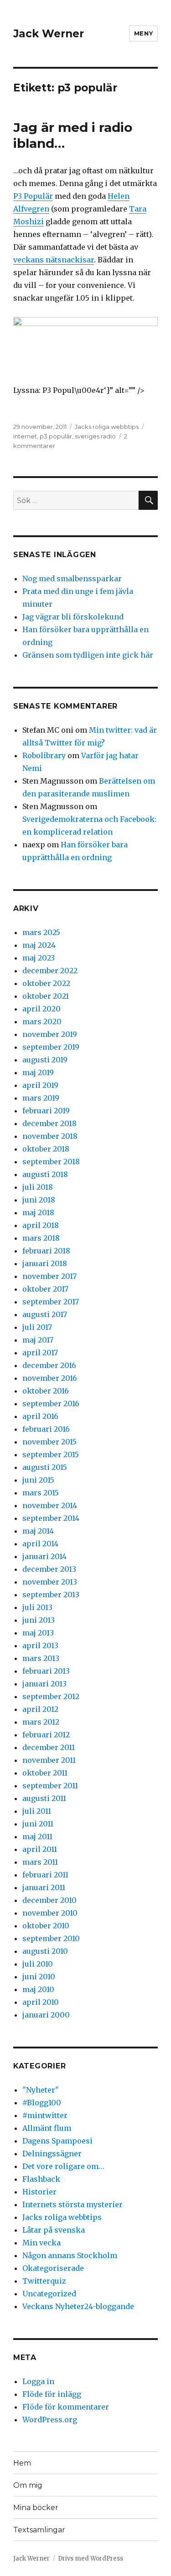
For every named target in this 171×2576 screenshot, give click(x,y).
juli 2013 (37, 1607)
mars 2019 (41, 1098)
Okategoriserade (53, 2268)
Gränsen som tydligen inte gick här (88, 655)
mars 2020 (42, 1021)
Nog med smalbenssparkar (72, 579)
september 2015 (51, 1454)
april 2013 (40, 1645)
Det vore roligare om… (63, 2166)
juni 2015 (38, 1480)
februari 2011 (45, 1875)
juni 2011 (38, 1824)
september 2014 (51, 1518)
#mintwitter (45, 2115)
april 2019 (40, 1085)
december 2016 (49, 1365)
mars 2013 (41, 1658)
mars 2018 (41, 1238)
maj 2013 (38, 1633)
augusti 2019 (45, 1060)
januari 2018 (45, 1263)
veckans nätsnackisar (54, 260)
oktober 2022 (46, 983)
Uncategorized (49, 2294)
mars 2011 (40, 1862)
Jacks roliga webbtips (107, 427)
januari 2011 (44, 1887)
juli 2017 (37, 1327)
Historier (39, 2192)
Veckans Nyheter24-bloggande (78, 2306)
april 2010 (41, 2002)
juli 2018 (38, 1187)
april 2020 (41, 1009)
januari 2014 (44, 1556)
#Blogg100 (42, 2103)
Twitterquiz (44, 2281)
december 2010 (49, 1900)
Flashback (41, 2179)
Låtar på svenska (54, 2230)
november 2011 (49, 1760)
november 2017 (49, 1276)
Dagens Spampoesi (57, 2141)
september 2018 (51, 1162)
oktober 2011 (45, 1773)
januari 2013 (44, 1684)
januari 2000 (46, 2015)
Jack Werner (49, 34)
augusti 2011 (44, 1798)
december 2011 (49, 1747)
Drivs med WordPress (91, 2558)
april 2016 (40, 1416)
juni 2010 (39, 1977)
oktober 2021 (46, 996)
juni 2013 (39, 1620)
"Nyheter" (41, 2090)
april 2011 (40, 1849)
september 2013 (51, 1595)
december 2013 (49, 1569)
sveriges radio (95, 436)
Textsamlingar (39, 2530)
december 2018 (49, 1123)
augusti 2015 (45, 1467)
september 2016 (51, 1404)
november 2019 (50, 1034)
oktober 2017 (45, 1289)
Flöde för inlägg (52, 2394)
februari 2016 (46, 1429)
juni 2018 (39, 1200)
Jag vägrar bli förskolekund (73, 617)
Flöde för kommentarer (66, 2407)
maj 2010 (38, 1989)
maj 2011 (37, 1836)
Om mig (28, 2485)
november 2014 (50, 1505)
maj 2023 (39, 958)
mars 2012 (41, 1722)
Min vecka (41, 2243)
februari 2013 (46, 1671)
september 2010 (51, 1938)
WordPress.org (50, 2420)
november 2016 (50, 1378)
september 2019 (51, 1047)
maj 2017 (38, 1340)
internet (25, 436)
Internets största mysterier (73, 2204)
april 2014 (40, 1544)
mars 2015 (41, 1493)
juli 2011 (37, 1811)
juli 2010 (38, 1964)
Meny (143, 33)
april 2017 (40, 1353)
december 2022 (50, 971)
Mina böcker (36, 2508)
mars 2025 (41, 932)
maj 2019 (38, 1072)
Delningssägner (52, 2153)
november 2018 (50, 1136)
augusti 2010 (45, 1951)
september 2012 (51, 1696)
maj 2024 (39, 945)
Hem (22, 2463)
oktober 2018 (46, 1149)
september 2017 (51, 1302)
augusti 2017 (45, 1314)
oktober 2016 (46, 1391)
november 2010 (50, 1913)
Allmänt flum (47, 2128)
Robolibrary (44, 755)
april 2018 (41, 1225)
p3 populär (56, 436)
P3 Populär (33, 196)
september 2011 (50, 1786)
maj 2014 (38, 1531)
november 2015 (49, 1442)
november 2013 (50, 1582)
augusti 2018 (45, 1174)
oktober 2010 (46, 1926)
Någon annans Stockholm (70, 2255)
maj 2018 (38, 1213)
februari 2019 (46, 1111)
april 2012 (40, 1709)
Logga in (38, 2381)
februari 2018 (46, 1251)
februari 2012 (46, 1735)
